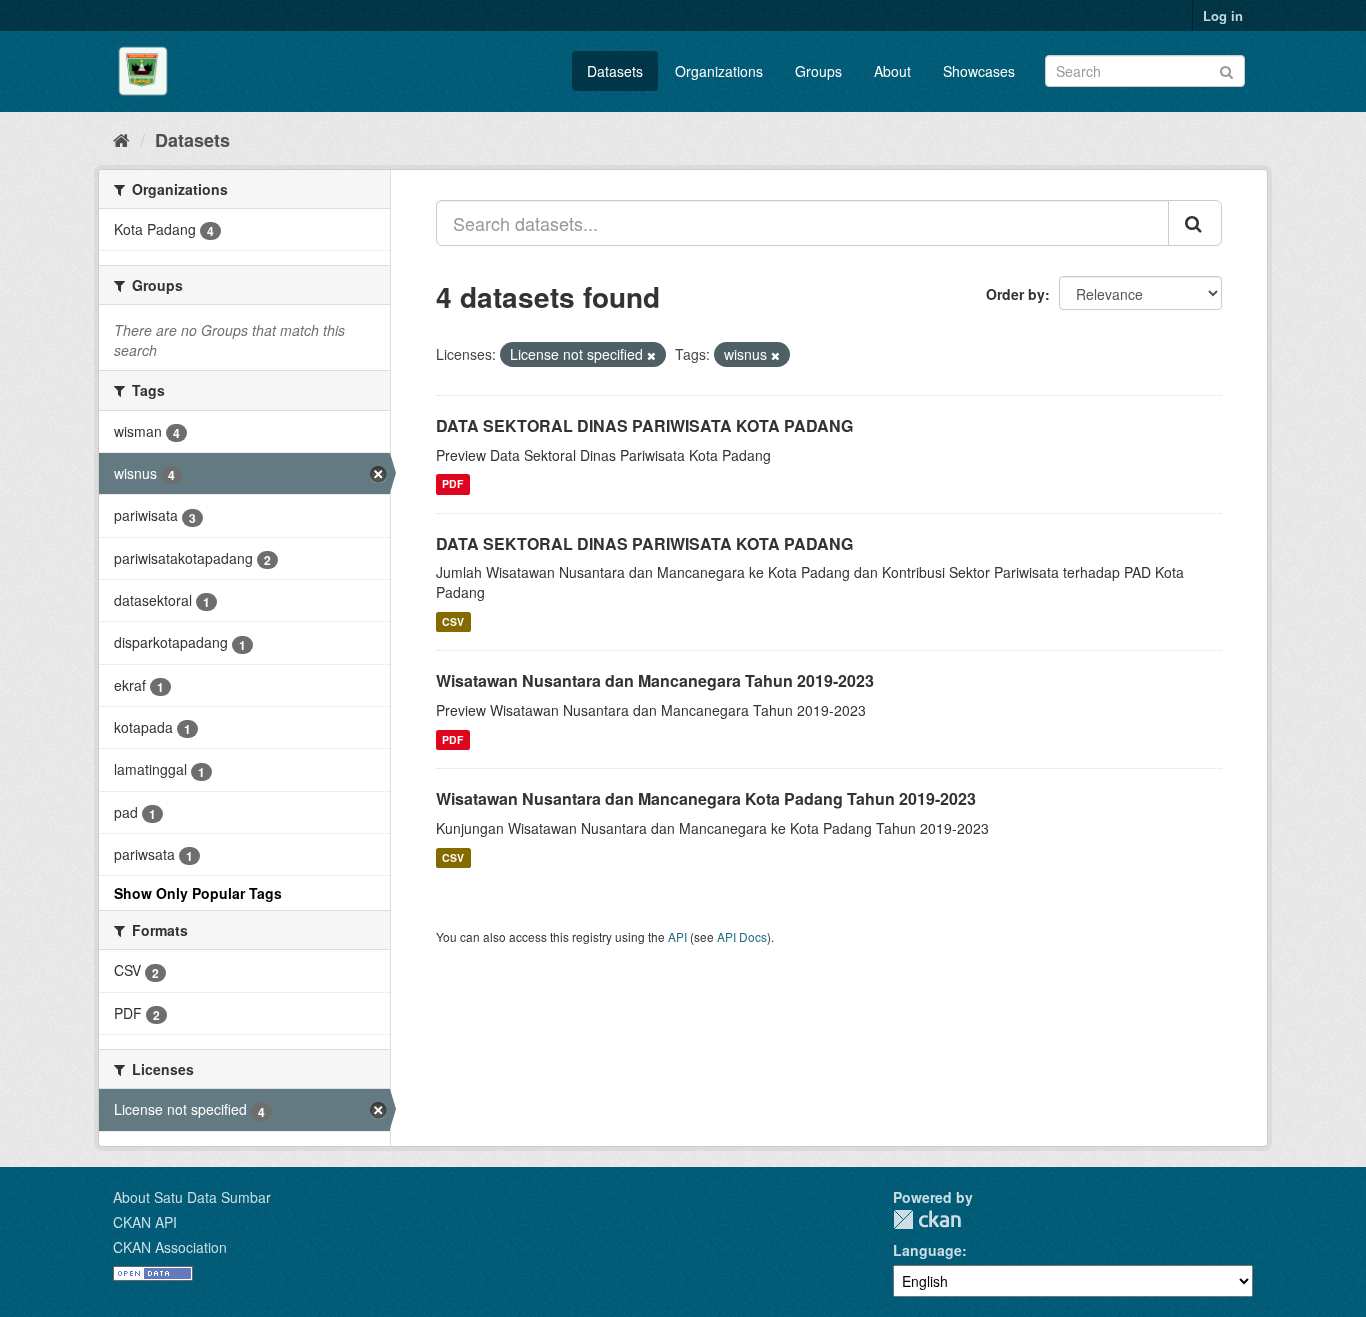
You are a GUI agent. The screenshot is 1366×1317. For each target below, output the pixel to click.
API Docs (742, 936)
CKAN (927, 1219)
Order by (1015, 294)
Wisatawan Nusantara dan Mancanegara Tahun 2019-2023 (655, 680)
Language (927, 1250)
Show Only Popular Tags (198, 893)
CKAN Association (170, 1247)
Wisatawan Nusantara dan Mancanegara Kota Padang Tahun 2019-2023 (706, 798)
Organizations (719, 71)
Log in (1223, 15)
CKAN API (145, 1222)
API (677, 936)
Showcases (979, 71)
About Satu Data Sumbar (192, 1197)
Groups (818, 71)
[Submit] (1226, 69)
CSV (453, 621)
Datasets (615, 71)
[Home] (121, 139)
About (892, 71)
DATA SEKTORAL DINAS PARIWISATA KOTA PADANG (644, 425)
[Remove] (651, 355)
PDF (452, 484)
